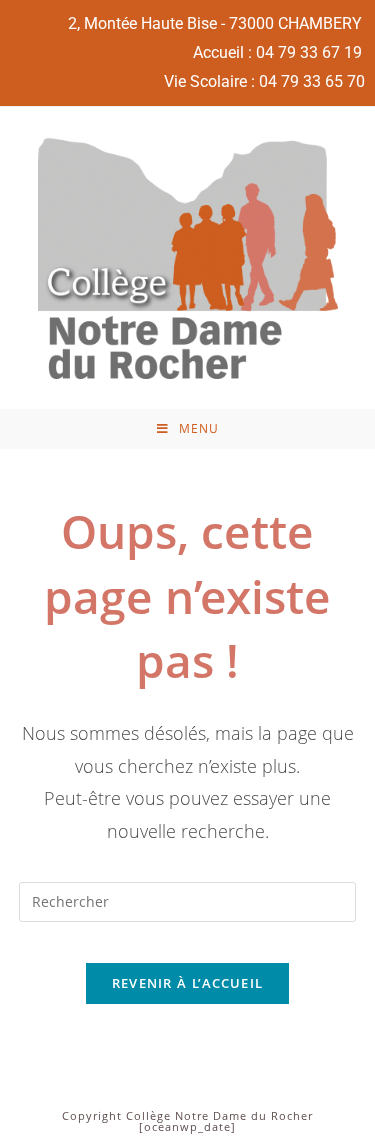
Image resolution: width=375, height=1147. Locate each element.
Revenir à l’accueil (188, 983)
